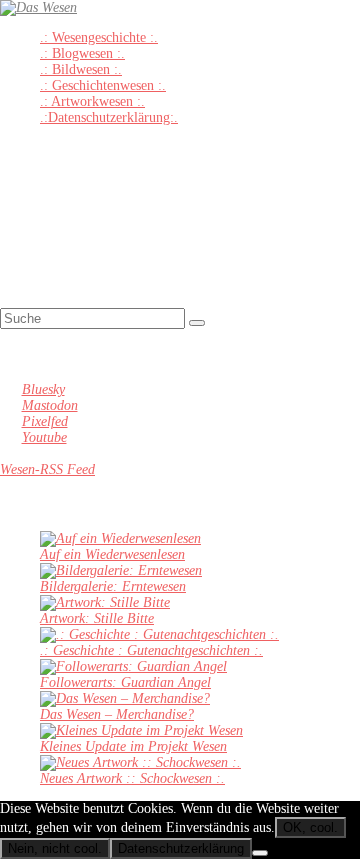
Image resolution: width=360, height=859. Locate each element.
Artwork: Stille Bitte (97, 618)
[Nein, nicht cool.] (260, 853)
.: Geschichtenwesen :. (103, 85)
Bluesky (43, 389)
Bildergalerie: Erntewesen (113, 586)
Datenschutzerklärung (181, 848)
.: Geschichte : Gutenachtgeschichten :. (151, 650)
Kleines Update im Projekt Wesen (133, 746)
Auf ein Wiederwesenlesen (112, 554)
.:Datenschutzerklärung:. (109, 117)
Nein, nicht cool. (55, 848)
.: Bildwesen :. (81, 69)
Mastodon (50, 405)
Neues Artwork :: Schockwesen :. (132, 778)
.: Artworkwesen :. (92, 101)
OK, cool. (310, 827)
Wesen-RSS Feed (47, 469)
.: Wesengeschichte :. (99, 37)
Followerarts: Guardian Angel (125, 682)
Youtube (44, 437)
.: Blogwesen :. (82, 53)
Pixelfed (45, 421)
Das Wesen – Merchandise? (117, 714)
